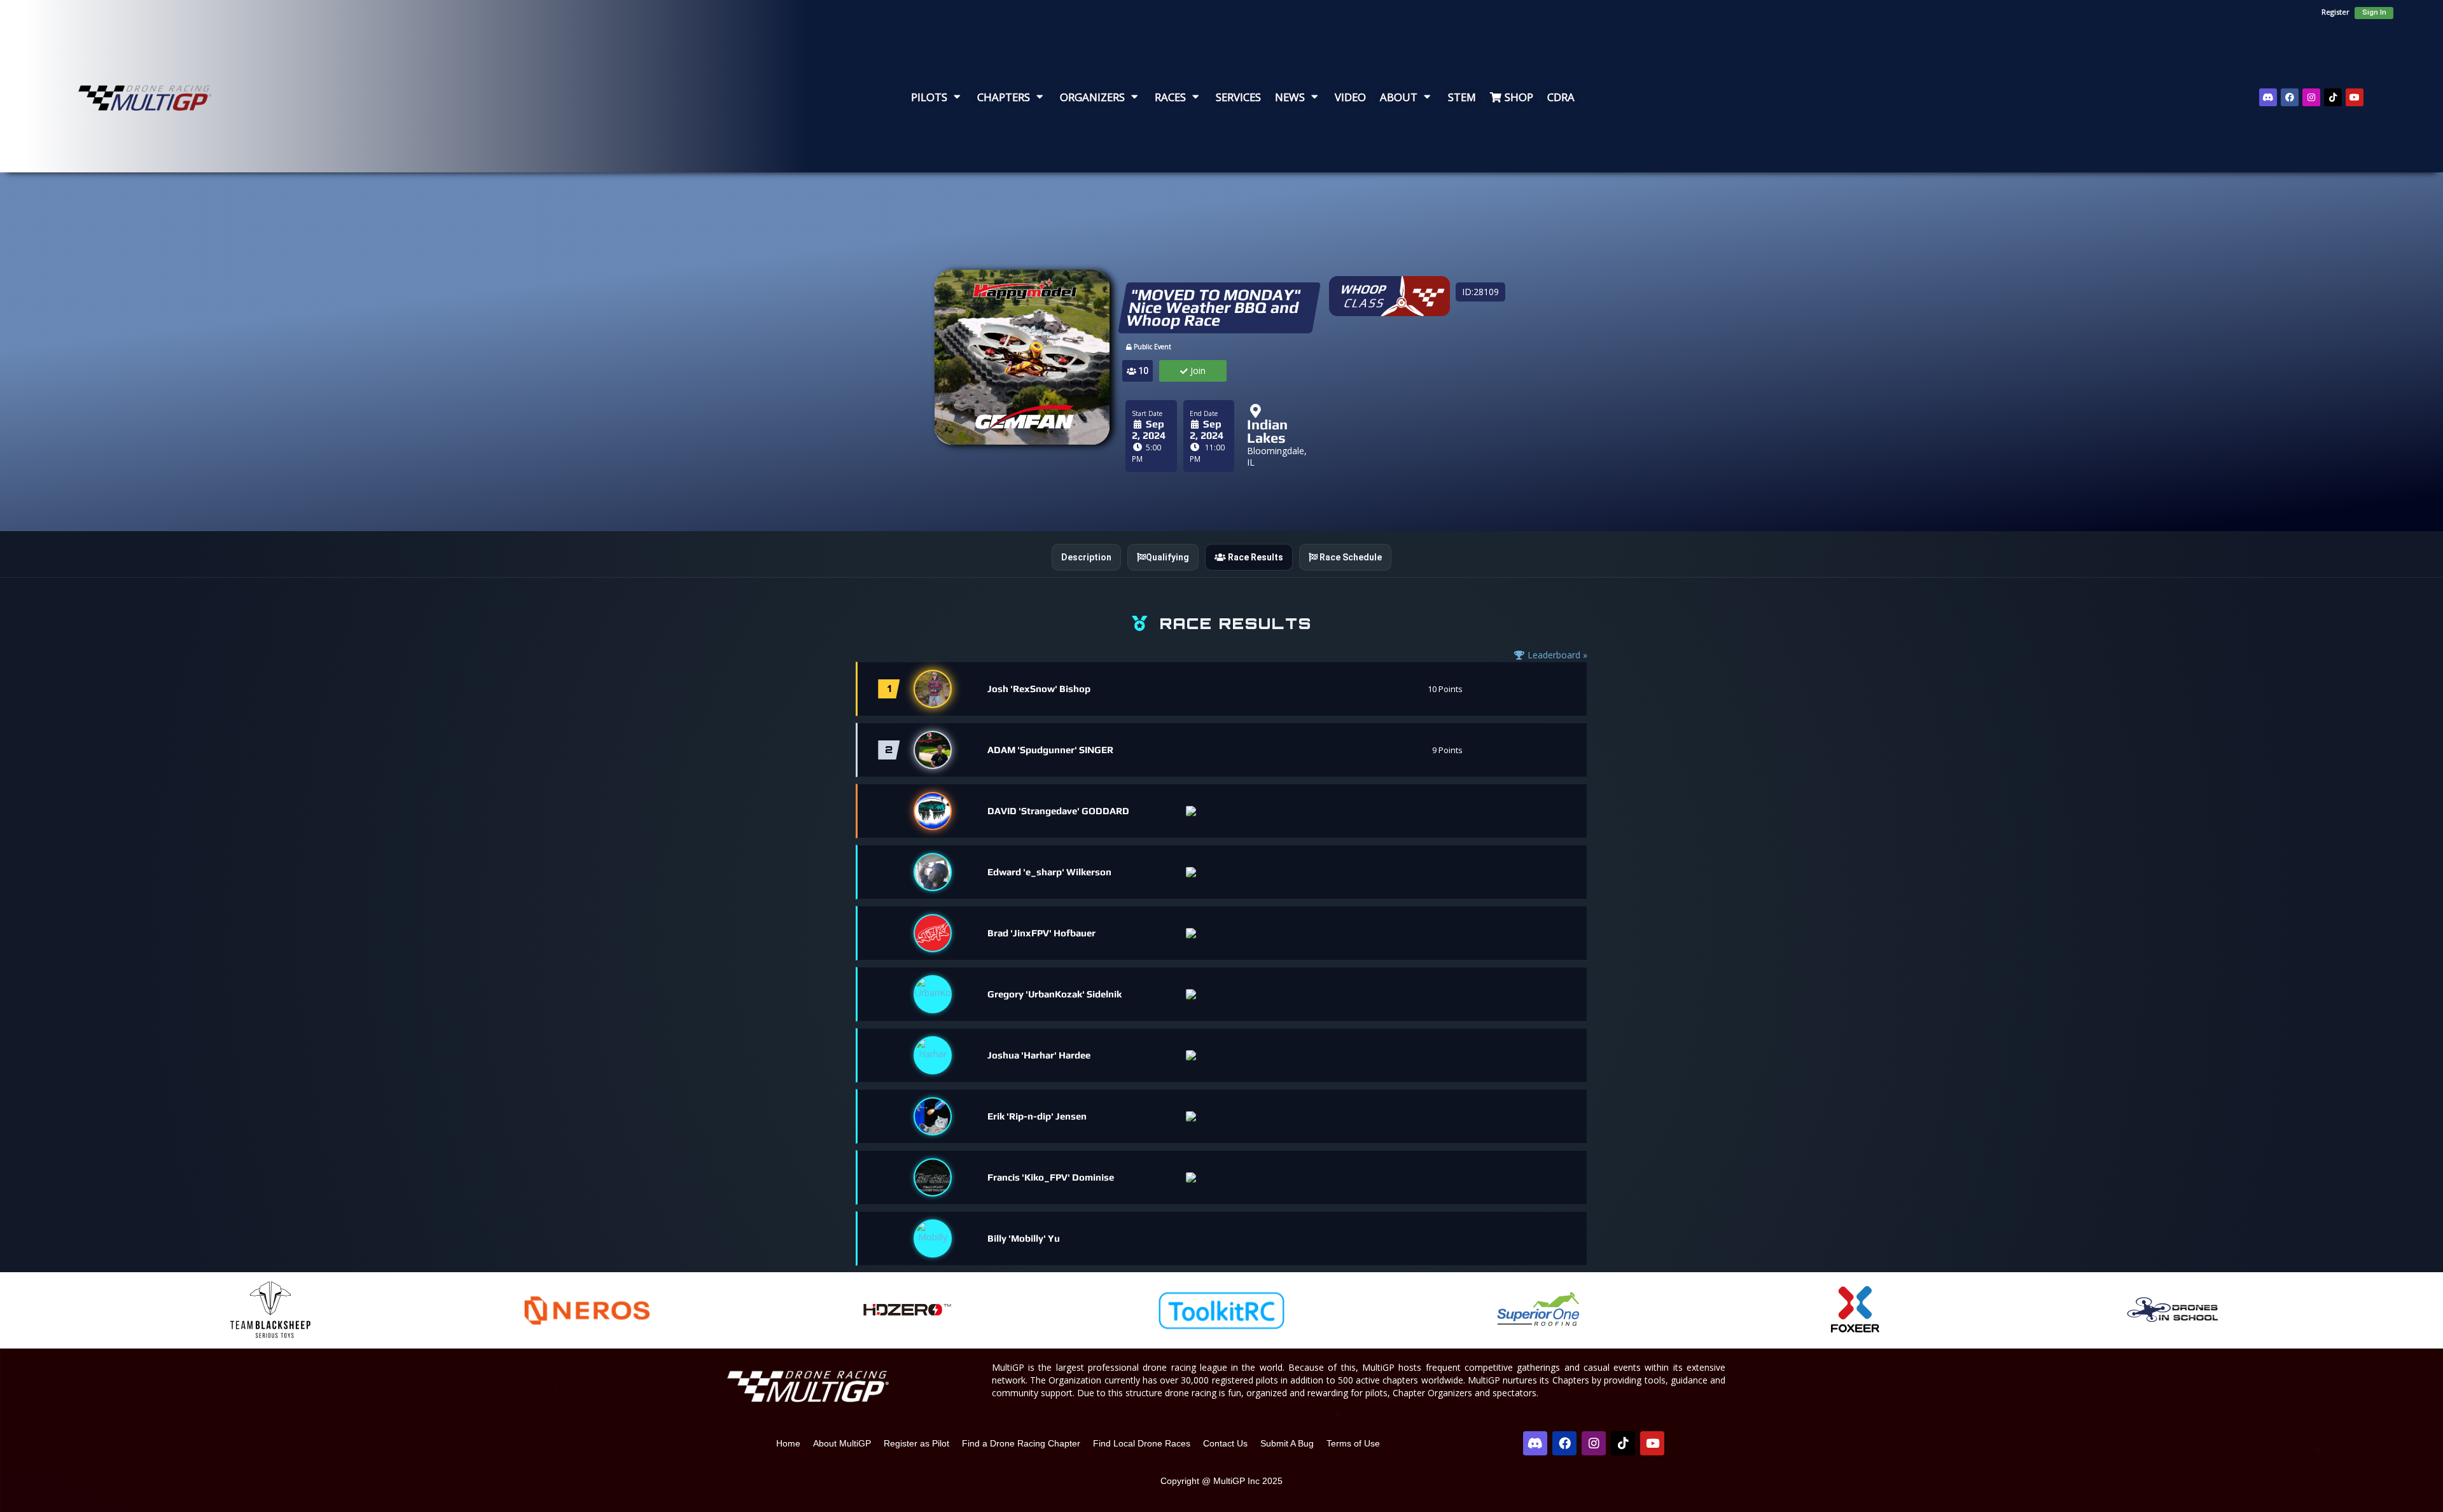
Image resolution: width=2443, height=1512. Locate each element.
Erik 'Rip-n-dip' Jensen (1037, 1116)
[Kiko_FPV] (933, 1177)
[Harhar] (933, 1055)
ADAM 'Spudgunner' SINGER (1050, 750)
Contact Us (1225, 1443)
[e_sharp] (933, 872)
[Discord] (2268, 97)
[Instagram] (2311, 97)
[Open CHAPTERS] (1040, 97)
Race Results (1255, 557)
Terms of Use (1353, 1443)
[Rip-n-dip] (933, 1116)
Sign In (2374, 12)
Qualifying (1167, 557)
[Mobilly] (933, 1238)
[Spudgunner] (933, 750)
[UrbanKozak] (933, 994)
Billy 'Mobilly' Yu (1024, 1238)
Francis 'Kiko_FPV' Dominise (1051, 1177)
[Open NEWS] (1314, 97)
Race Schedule (1350, 557)
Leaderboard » (1556, 655)
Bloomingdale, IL (1277, 456)
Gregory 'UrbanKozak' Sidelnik (1054, 994)
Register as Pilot (916, 1443)
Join (1197, 371)
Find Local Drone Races (1142, 1443)
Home (788, 1443)
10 (1142, 371)
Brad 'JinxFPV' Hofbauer (1041, 933)
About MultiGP (842, 1443)
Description (1086, 557)
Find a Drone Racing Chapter (1021, 1443)
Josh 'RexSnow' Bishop (1039, 689)
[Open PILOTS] (957, 97)
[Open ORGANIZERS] (1134, 97)
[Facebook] (2290, 97)
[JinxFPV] (933, 933)
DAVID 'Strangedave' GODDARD (1058, 811)
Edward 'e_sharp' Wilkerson (1049, 872)
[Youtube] (2355, 97)
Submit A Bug (1287, 1443)
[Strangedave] (933, 811)
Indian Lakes (1267, 431)
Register (2335, 12)
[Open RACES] (1195, 97)
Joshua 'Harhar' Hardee (1039, 1055)
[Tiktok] (2333, 97)
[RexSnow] (933, 689)
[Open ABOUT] (1427, 97)
